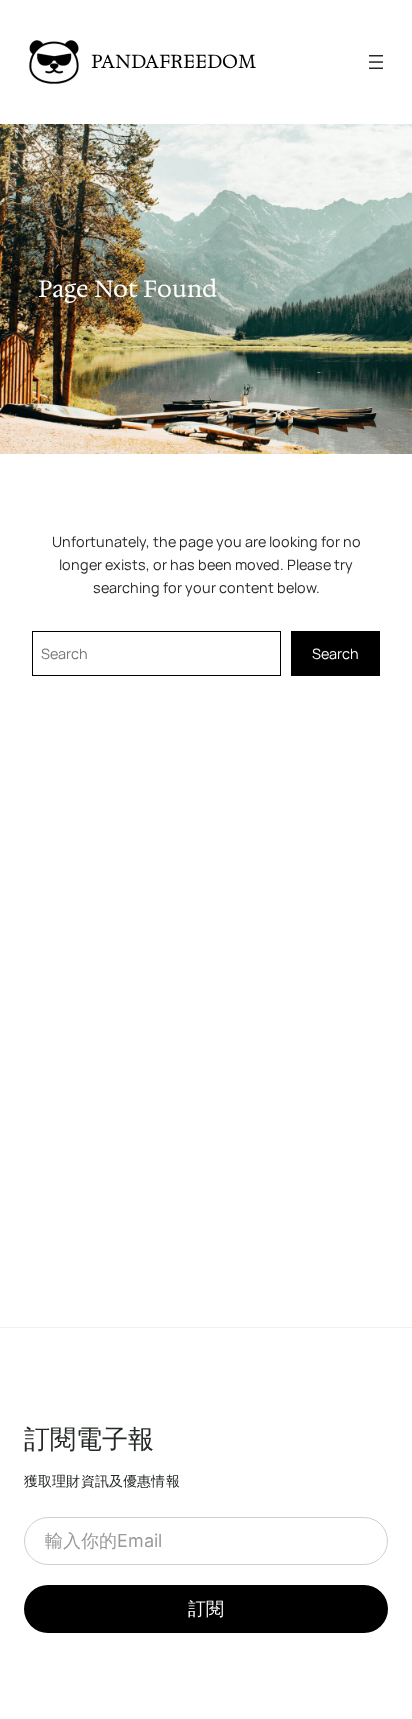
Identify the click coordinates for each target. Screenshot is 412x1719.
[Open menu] (376, 62)
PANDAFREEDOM (173, 61)
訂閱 (206, 1609)
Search (335, 653)
